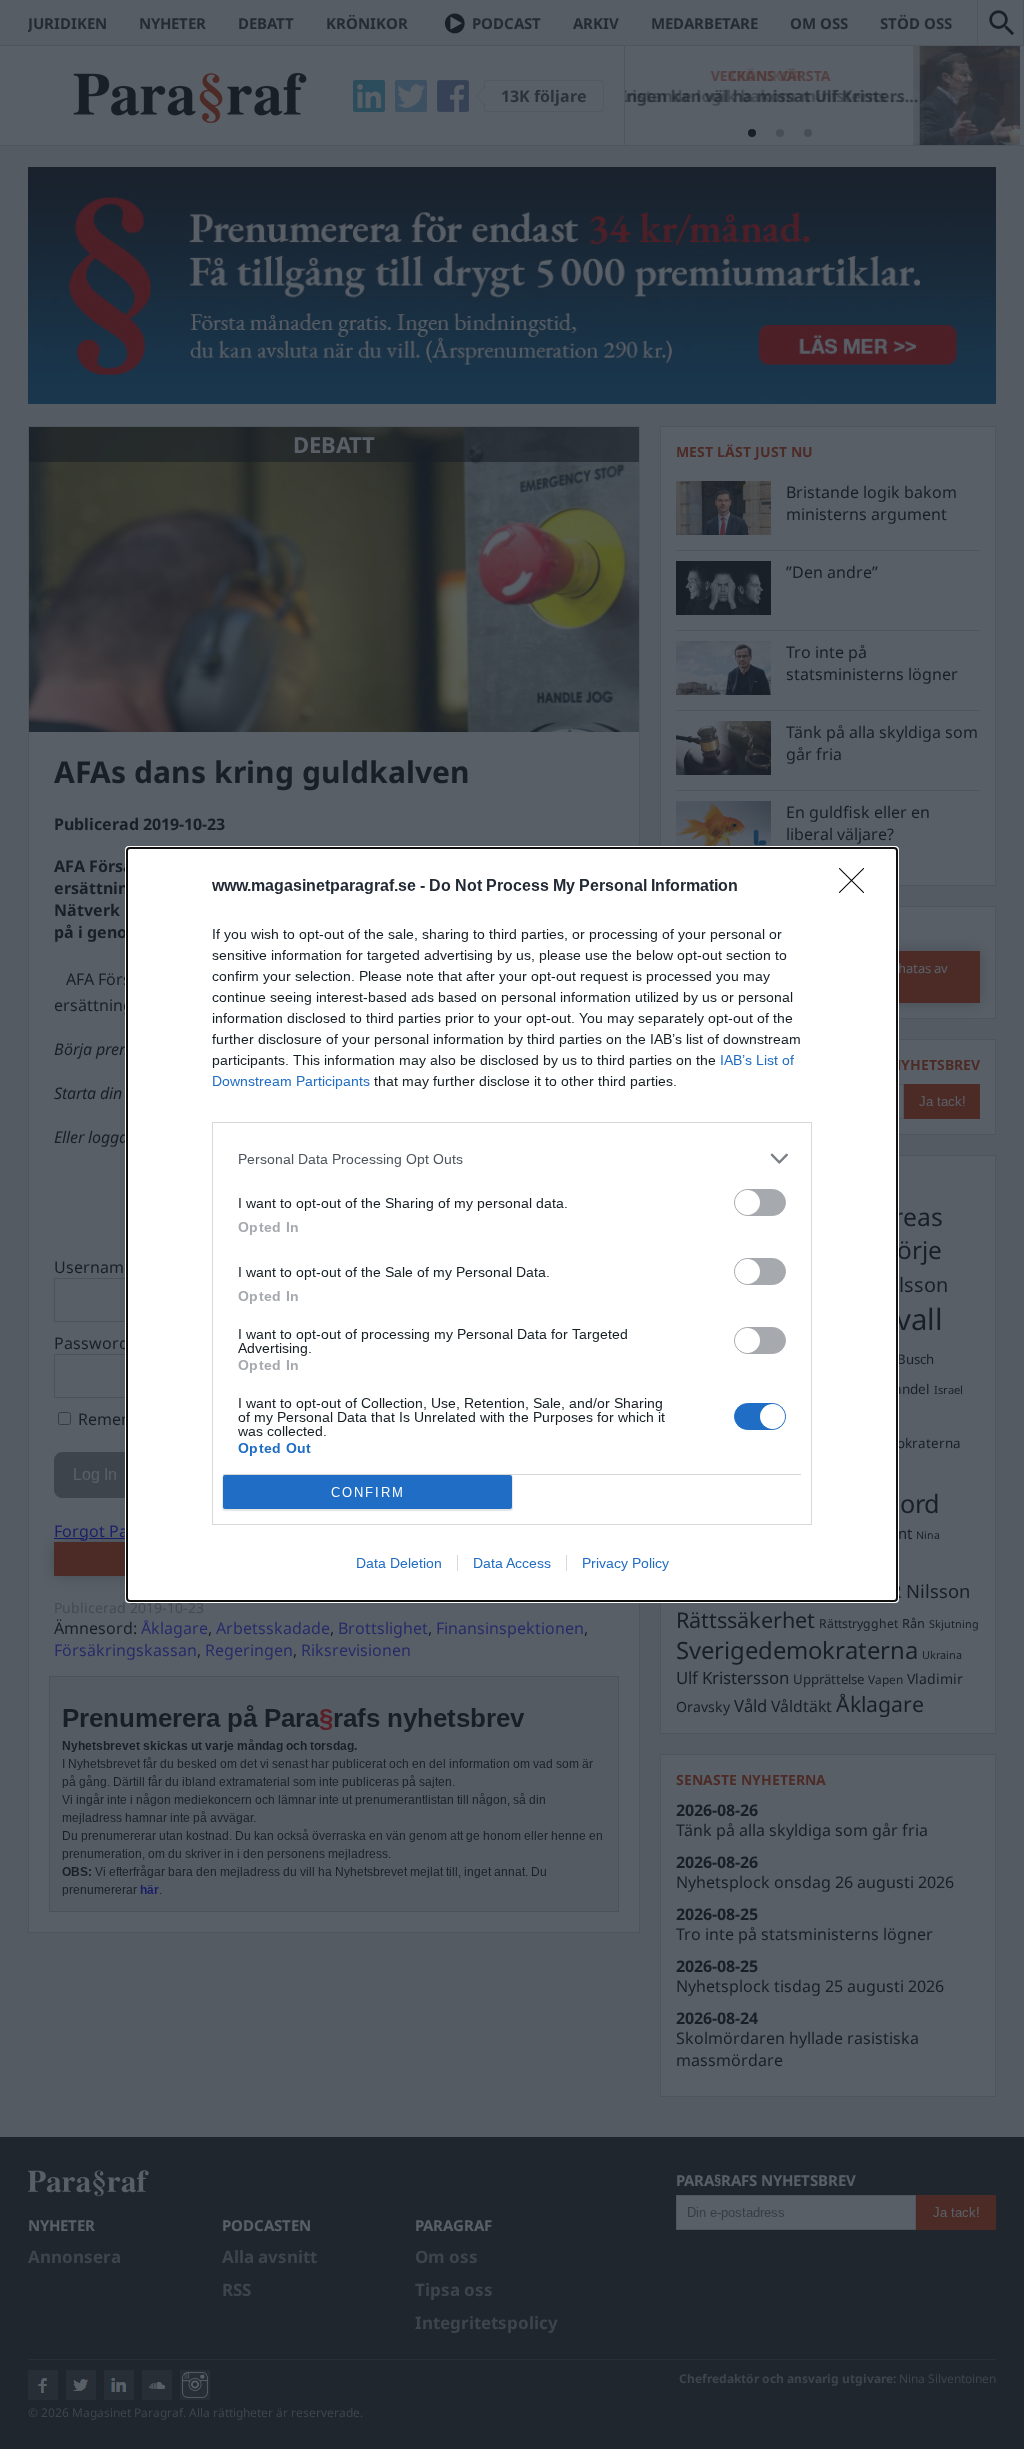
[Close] (858, 887)
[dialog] (512, 1224)
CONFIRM (368, 1492)
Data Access (512, 1563)
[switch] (760, 1202)
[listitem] (512, 1158)
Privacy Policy (625, 1563)
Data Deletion (399, 1563)
